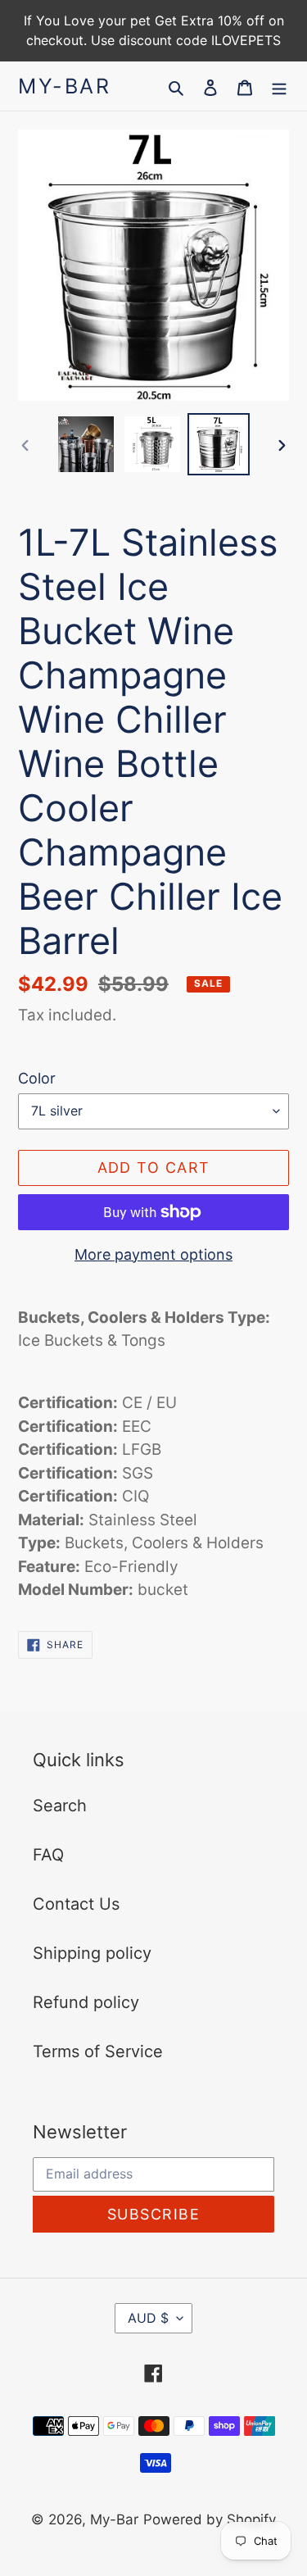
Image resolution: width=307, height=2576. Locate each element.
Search (60, 1806)
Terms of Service (98, 2051)
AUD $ (148, 2318)
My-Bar (64, 86)
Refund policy (86, 2002)
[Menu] (279, 86)
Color (37, 1078)
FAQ (48, 1855)
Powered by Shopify (210, 2519)
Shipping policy (92, 1953)
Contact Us (76, 1904)
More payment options (153, 1254)
